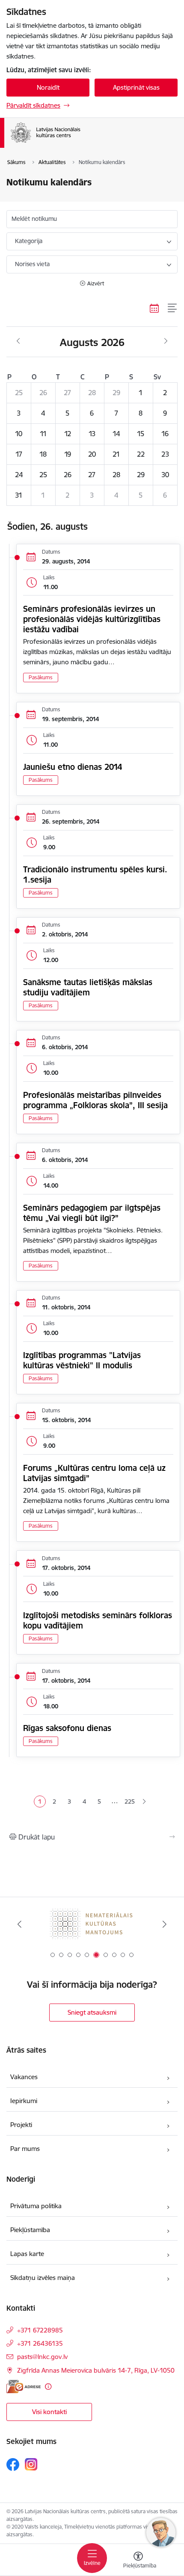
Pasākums (41, 677)
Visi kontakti (49, 2412)
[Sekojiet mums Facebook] (13, 2465)
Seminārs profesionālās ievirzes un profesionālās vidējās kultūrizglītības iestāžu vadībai (92, 619)
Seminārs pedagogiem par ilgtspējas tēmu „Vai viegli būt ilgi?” (92, 1213)
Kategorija (29, 241)
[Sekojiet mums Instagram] (31, 2464)
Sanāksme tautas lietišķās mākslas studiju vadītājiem (88, 987)
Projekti (21, 2125)
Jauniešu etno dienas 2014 (73, 767)
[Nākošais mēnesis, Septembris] (166, 341)
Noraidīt (48, 87)
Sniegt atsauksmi (92, 2012)
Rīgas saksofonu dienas (67, 1728)
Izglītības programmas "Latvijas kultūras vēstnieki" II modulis (82, 1360)
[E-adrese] (24, 2387)
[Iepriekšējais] (20, 1924)
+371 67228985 (40, 2330)
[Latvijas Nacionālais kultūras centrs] (91, 143)
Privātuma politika (36, 2206)
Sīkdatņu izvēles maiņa (43, 2278)
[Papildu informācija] (48, 2387)
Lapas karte (27, 2254)
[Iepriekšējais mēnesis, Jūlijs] (18, 341)
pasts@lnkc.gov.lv (42, 2357)
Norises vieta (32, 264)
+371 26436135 (40, 2343)
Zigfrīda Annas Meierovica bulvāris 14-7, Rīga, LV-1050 (96, 2370)
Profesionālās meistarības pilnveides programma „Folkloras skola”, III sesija (95, 1100)
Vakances (24, 2077)
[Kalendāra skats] (154, 308)
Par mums (25, 2149)
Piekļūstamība (30, 2230)
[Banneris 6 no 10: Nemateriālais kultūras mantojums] (92, 1924)
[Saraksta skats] (173, 308)
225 (130, 1801)
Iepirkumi (24, 2101)
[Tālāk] (164, 1924)
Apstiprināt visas (136, 87)
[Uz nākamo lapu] (144, 1802)
